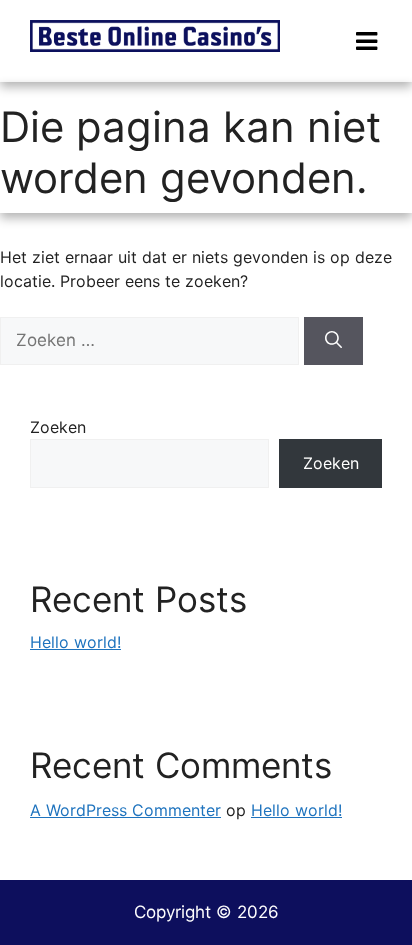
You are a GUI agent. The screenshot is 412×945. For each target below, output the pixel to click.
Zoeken (58, 427)
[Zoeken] (333, 341)
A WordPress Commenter (125, 810)
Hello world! (75, 642)
